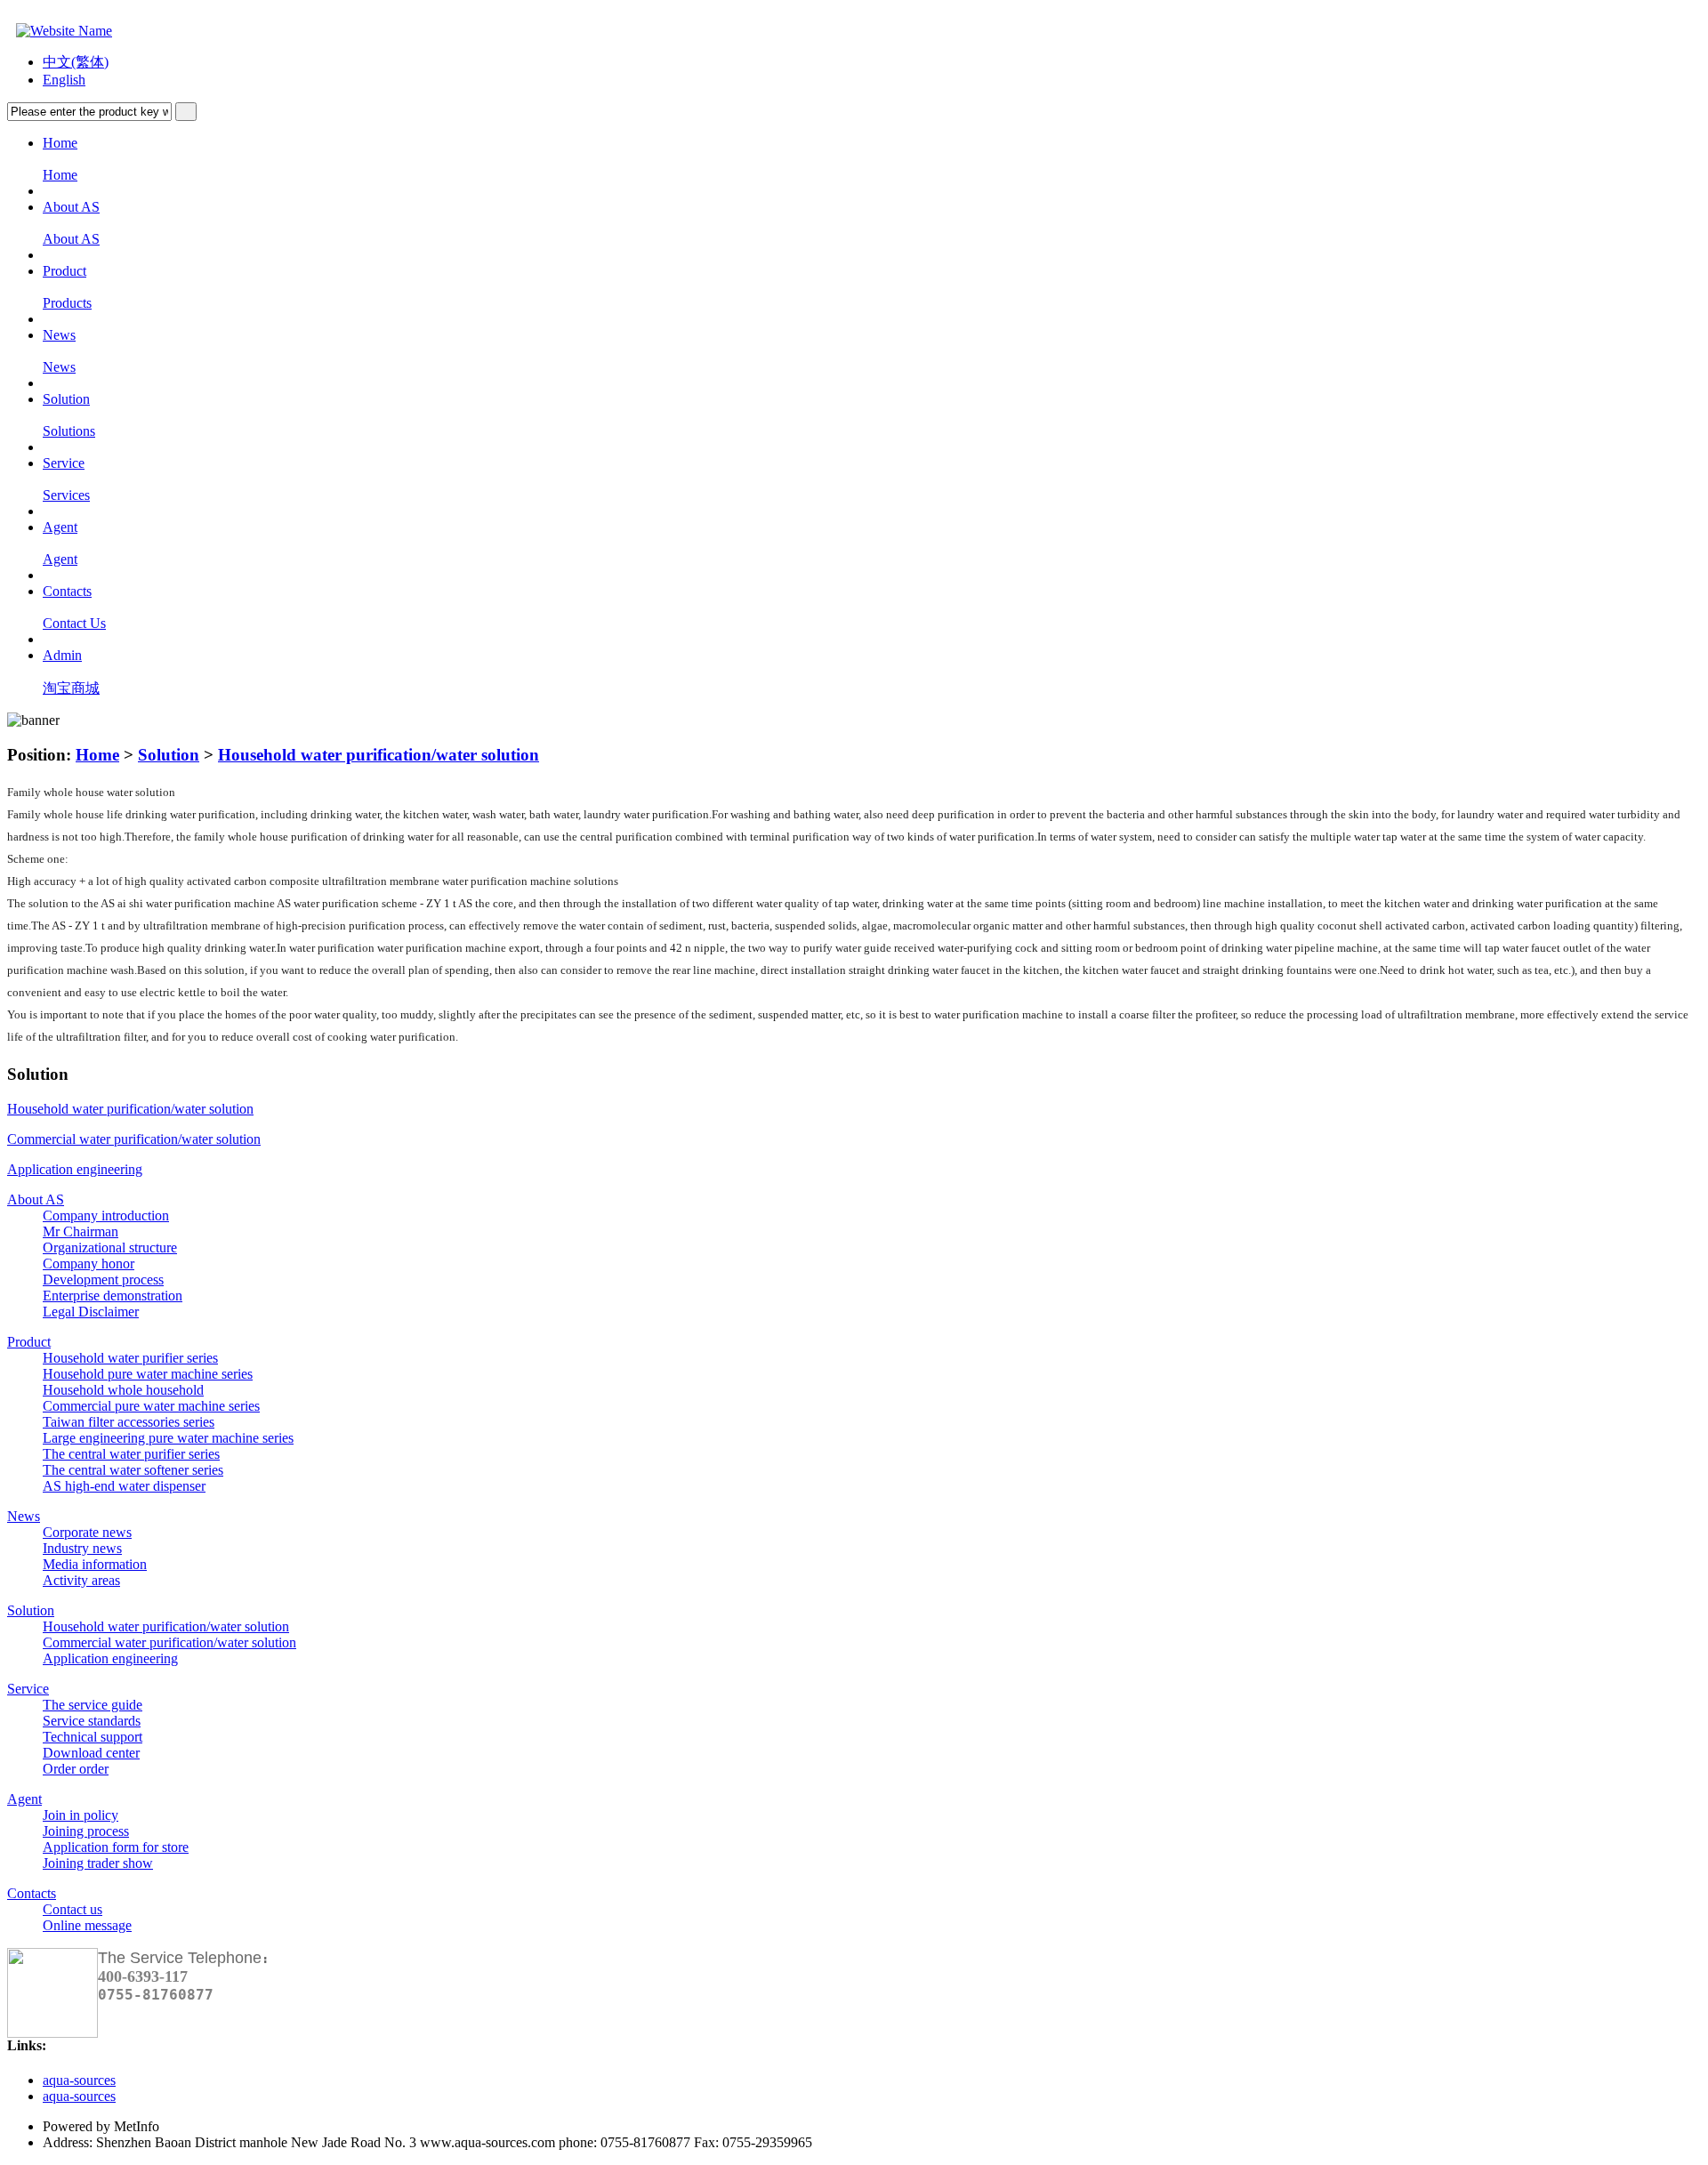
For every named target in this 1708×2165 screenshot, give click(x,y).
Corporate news (87, 1532)
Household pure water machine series (148, 1374)
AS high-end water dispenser (124, 1486)
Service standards (92, 1721)
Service (28, 1689)
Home (97, 755)
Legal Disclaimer (91, 1312)
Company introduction (106, 1215)
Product (29, 1342)
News (24, 1516)
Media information (95, 1564)
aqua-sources (79, 2080)
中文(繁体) (76, 62)
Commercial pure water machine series (151, 1406)
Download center (91, 1753)
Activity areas (81, 1580)
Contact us (73, 1909)
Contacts (32, 1893)
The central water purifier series (131, 1454)
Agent (24, 1799)
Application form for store (116, 1847)
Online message (87, 1925)
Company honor (89, 1264)
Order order (76, 1769)
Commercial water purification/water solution (134, 1139)
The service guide (93, 1705)
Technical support (93, 1737)
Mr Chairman (81, 1231)
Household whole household (123, 1390)
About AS (36, 1199)
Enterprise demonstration (113, 1296)
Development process (103, 1280)
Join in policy (81, 1815)
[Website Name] (60, 31)
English (64, 80)
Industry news (82, 1548)
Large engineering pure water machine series (168, 1438)
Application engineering (75, 1169)
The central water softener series (133, 1470)
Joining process (86, 1831)
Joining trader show (98, 1863)
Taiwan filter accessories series (129, 1422)
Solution (169, 755)
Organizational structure (110, 1247)
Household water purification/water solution (379, 755)
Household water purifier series (130, 1358)
